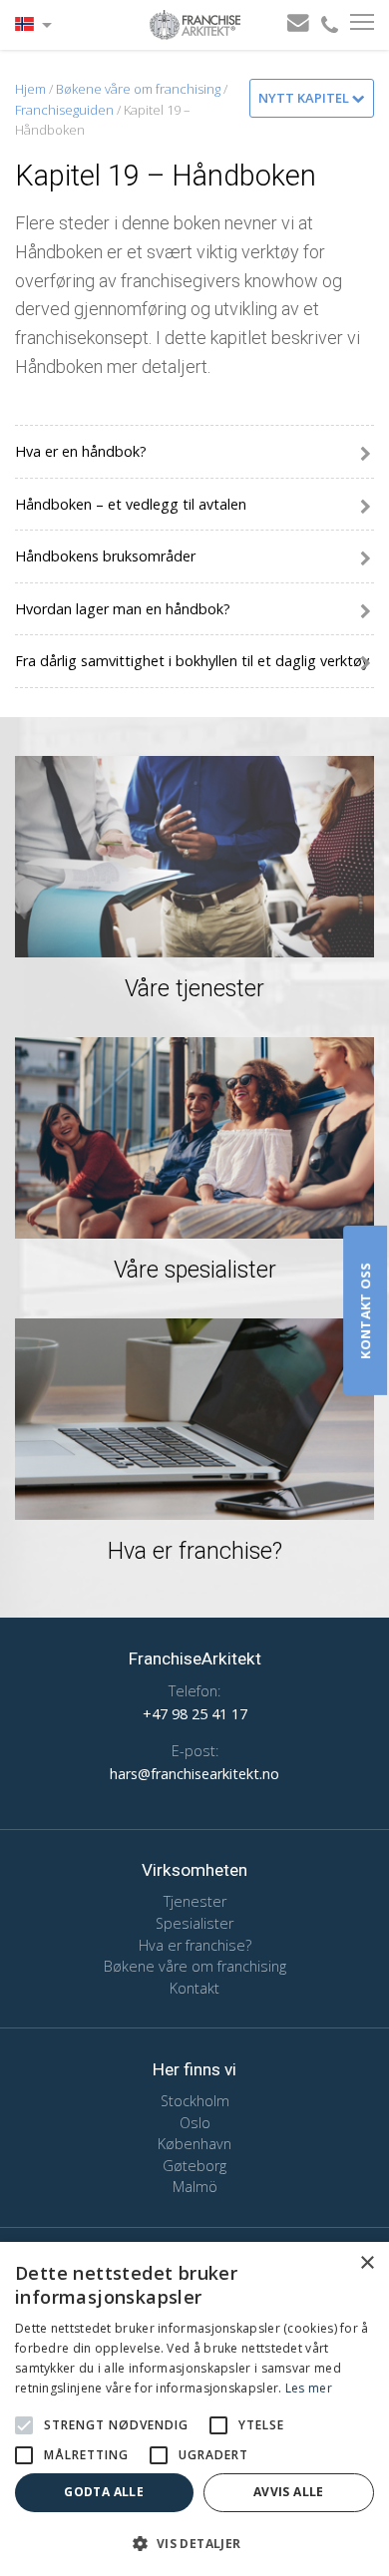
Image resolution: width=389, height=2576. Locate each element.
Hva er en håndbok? (81, 451)
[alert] (194, 2409)
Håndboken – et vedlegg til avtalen (131, 504)
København (194, 2144)
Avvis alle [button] (289, 2492)
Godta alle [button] (104, 2492)
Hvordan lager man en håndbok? (123, 609)
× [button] (367, 2263)
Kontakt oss (365, 1310)
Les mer (309, 2388)
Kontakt (194, 1988)
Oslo (195, 2123)
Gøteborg (194, 2166)
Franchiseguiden (64, 110)
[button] (24, 2425)
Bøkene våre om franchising (138, 89)
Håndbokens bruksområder (105, 556)
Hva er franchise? (195, 1945)
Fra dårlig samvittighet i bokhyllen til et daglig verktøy (192, 661)
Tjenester (195, 1901)
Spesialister (194, 1923)
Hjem (30, 89)
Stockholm (195, 2101)
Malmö (195, 2187)
